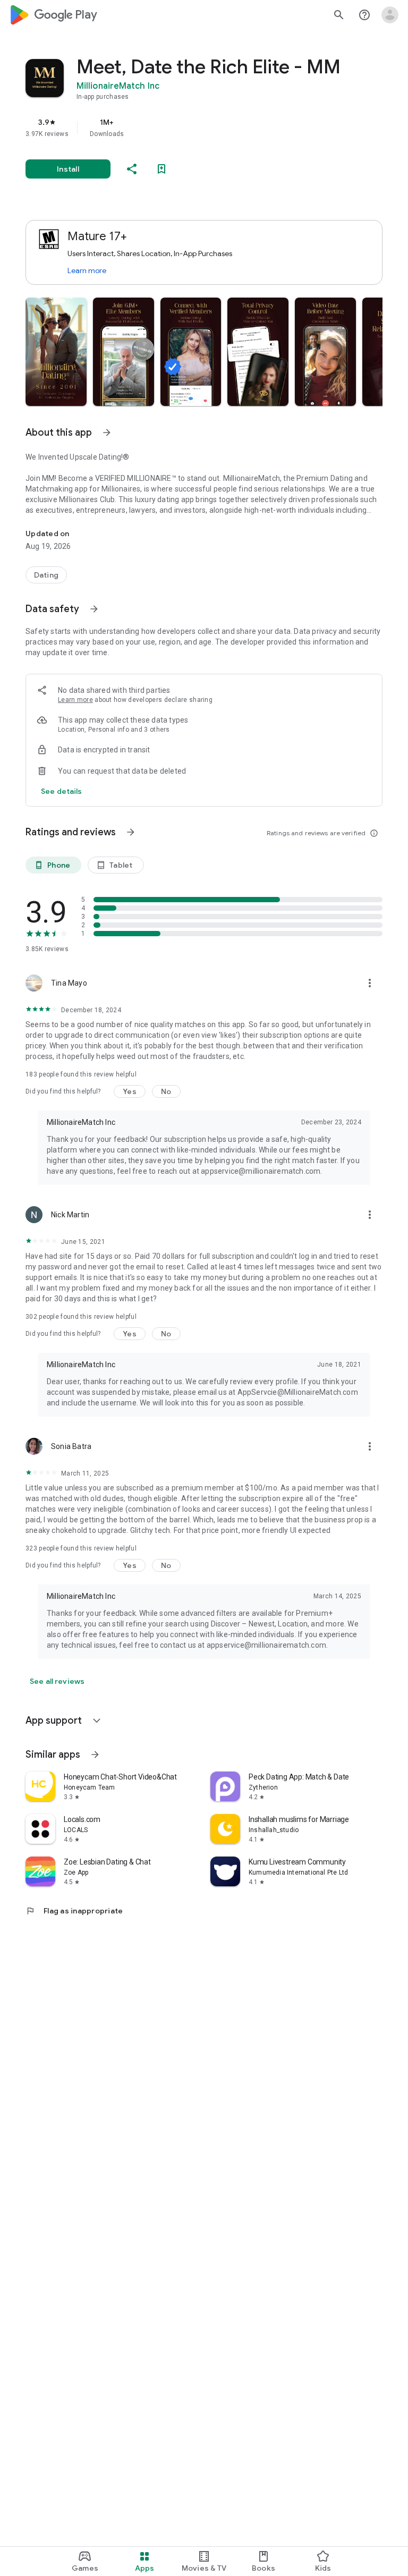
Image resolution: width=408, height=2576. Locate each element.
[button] (56, 352)
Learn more (87, 270)
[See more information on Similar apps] (95, 1755)
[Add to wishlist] (161, 169)
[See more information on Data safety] (94, 609)
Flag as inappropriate (74, 1911)
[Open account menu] (390, 15)
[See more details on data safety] (62, 791)
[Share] (132, 169)
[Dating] (46, 575)
